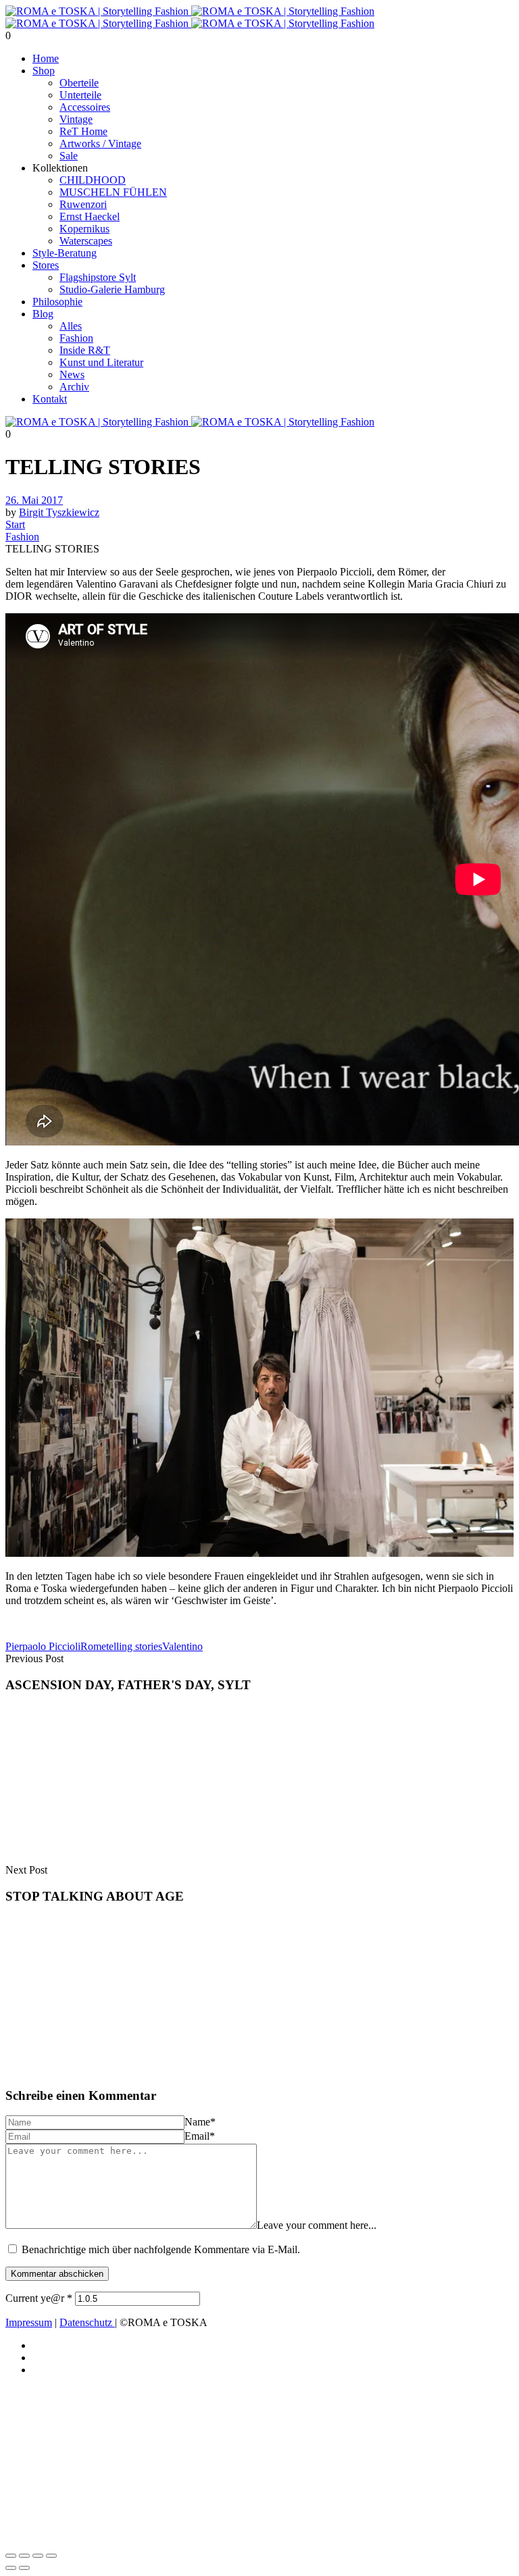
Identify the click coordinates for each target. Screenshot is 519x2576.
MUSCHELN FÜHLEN (113, 192)
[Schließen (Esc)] (51, 2556)
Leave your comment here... (317, 2225)
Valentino (182, 1646)
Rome (93, 1646)
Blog (43, 314)
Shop (44, 71)
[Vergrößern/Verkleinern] (11, 2556)
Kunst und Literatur (101, 362)
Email (200, 2136)
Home (46, 58)
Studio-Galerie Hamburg (112, 289)
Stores (46, 265)
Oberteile (79, 83)
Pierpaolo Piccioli (43, 1646)
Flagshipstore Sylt (98, 277)
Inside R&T (85, 350)
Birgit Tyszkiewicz (59, 512)
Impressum (29, 2322)
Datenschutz (87, 2322)
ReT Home (83, 131)
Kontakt (50, 399)
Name (200, 2122)
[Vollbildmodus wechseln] (24, 2556)
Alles (71, 326)
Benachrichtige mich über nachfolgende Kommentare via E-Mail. (161, 2249)
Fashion (76, 338)
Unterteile (80, 95)
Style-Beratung (65, 253)
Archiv (74, 387)
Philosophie (57, 302)
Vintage (76, 119)
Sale (69, 156)
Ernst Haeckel (90, 216)
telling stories (134, 1646)
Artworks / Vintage (100, 144)
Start (15, 524)
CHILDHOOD (93, 180)
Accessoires (85, 107)
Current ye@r (39, 2298)
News (72, 375)
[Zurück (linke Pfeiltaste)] (11, 2568)
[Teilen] (38, 2556)
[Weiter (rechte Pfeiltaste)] (24, 2568)
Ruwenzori (83, 204)
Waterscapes (86, 241)
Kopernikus (84, 229)
